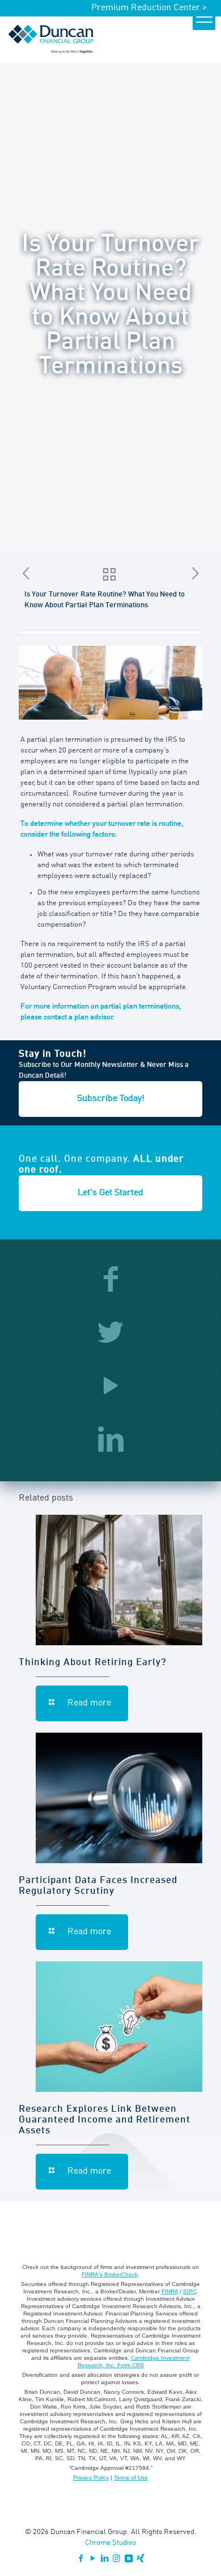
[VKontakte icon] (128, 2559)
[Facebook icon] (81, 2559)
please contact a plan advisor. (67, 1017)
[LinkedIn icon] (105, 2559)
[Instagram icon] (116, 2559)
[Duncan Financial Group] (51, 39)
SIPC (190, 2291)
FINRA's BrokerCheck (110, 2274)
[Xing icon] (140, 2559)
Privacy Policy (91, 2478)
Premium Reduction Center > (149, 8)
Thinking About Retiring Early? (93, 1663)
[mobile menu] (204, 19)
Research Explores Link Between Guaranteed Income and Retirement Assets (105, 2120)
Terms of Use (131, 2478)
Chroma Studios (110, 2543)
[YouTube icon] (93, 2559)
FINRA (170, 2291)
